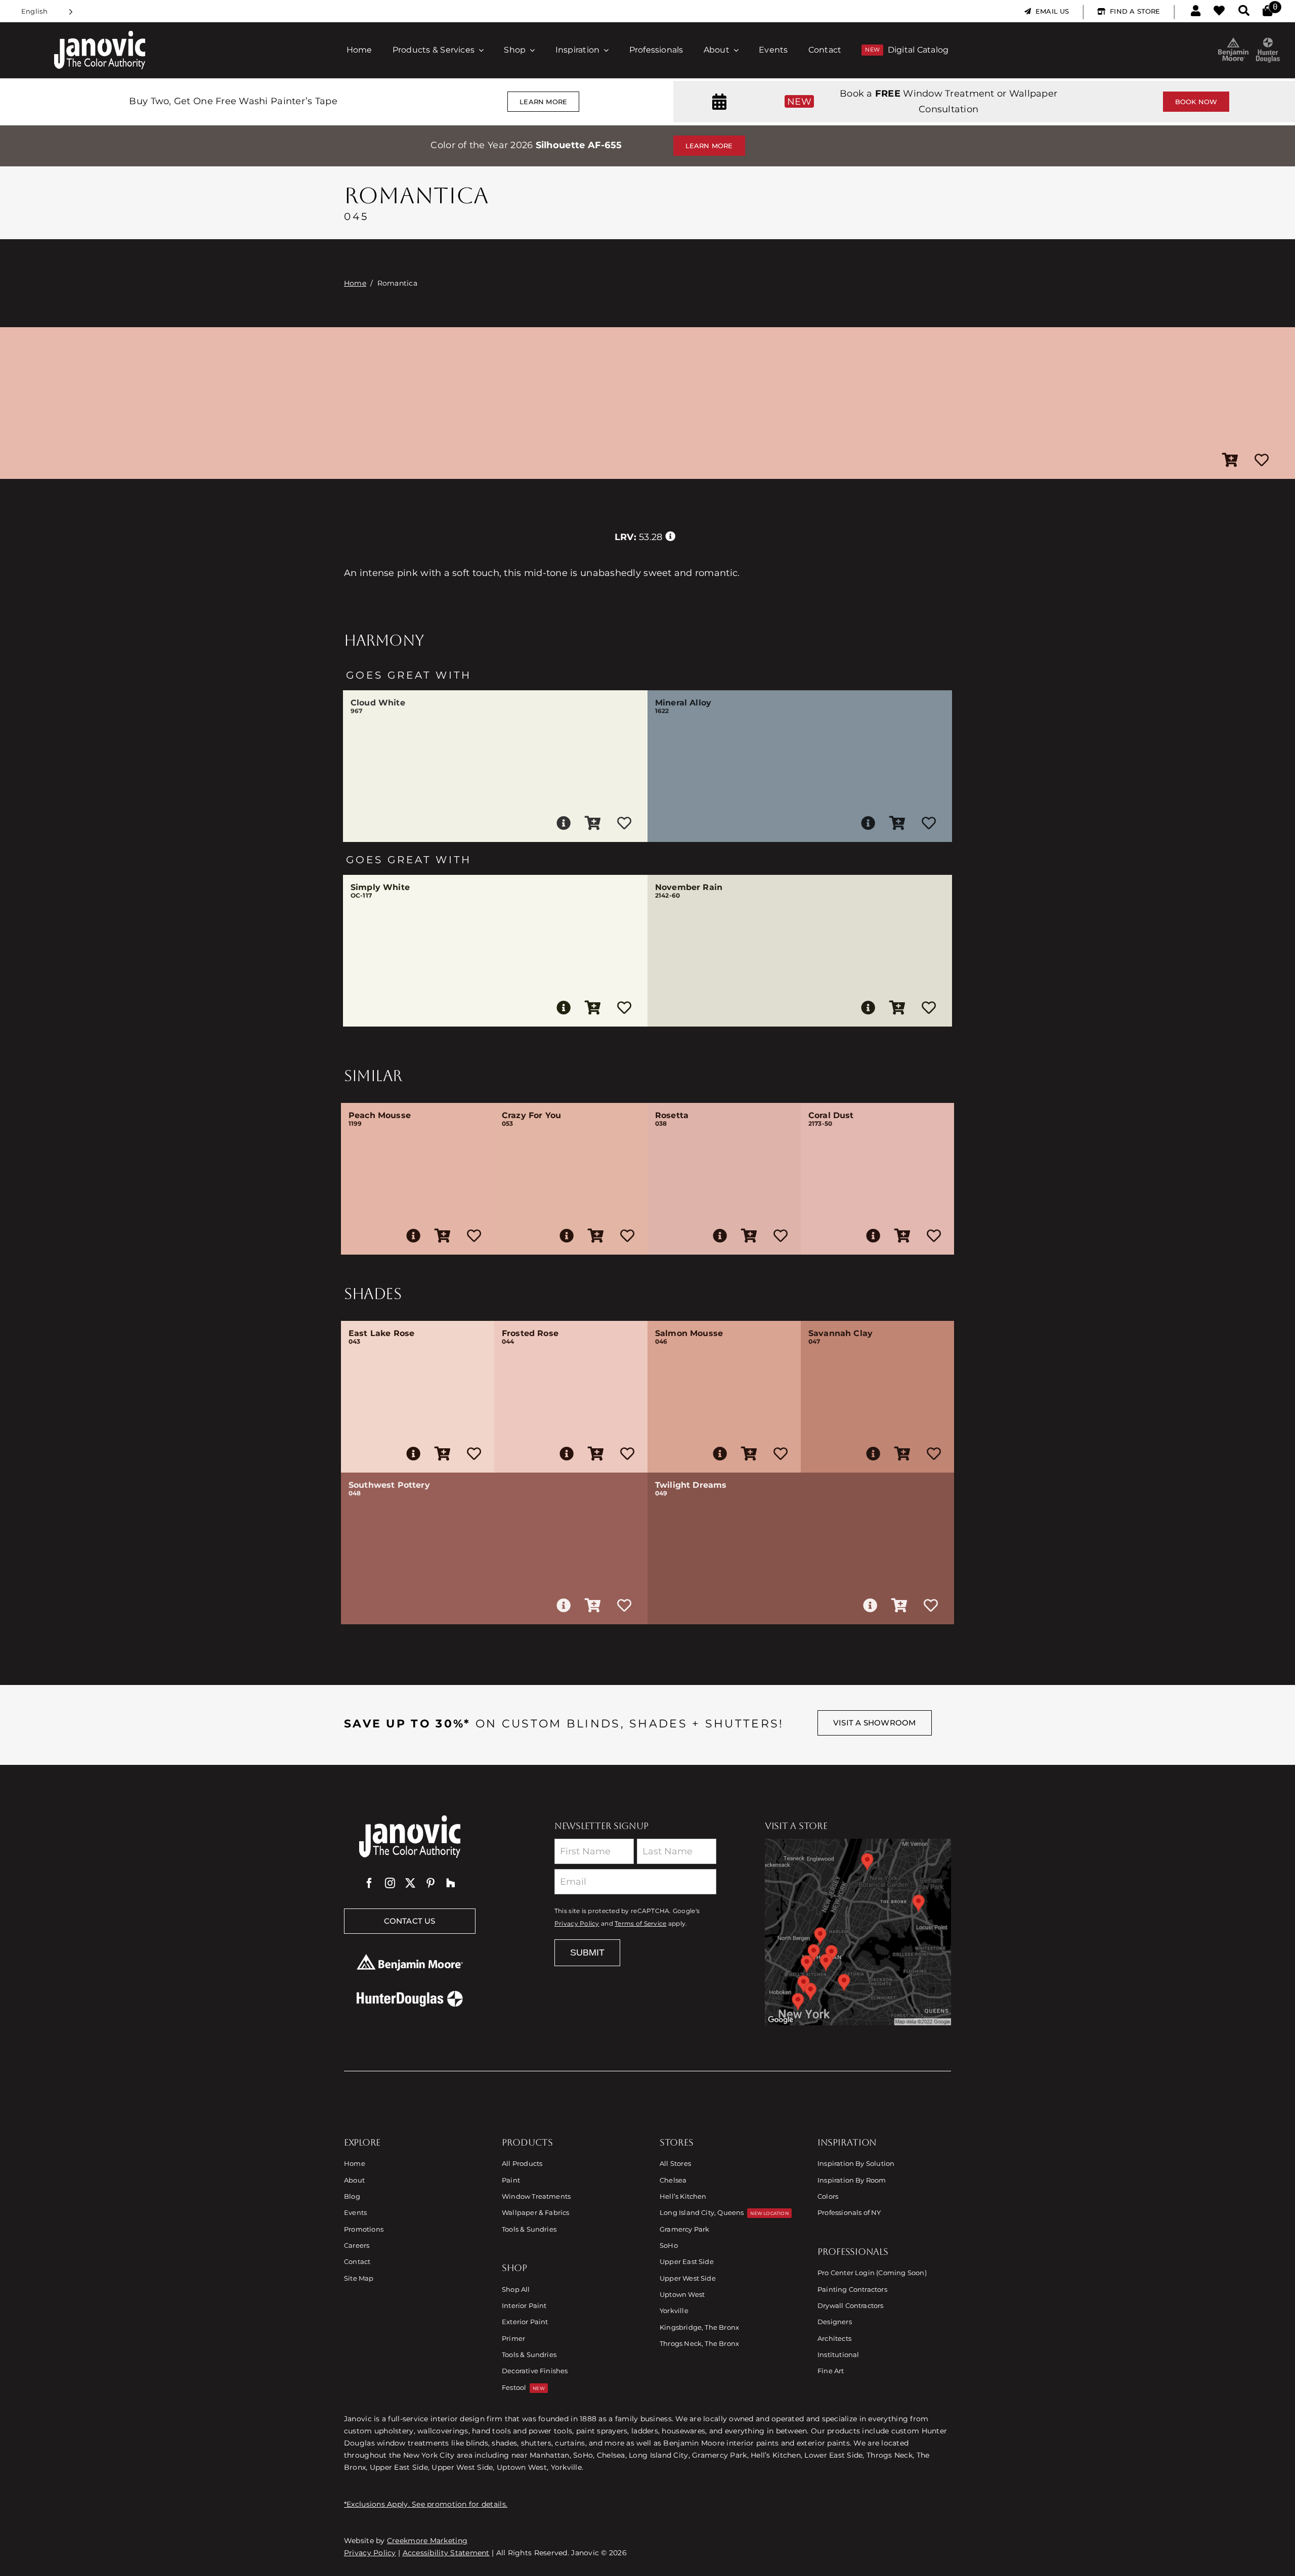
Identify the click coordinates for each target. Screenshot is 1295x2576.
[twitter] (410, 1883)
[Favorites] (1219, 11)
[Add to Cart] (1230, 461)
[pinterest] (430, 1883)
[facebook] (369, 1883)
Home (355, 283)
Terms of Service (640, 1924)
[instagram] (390, 1883)
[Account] (1196, 11)
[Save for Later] (1262, 461)
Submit (587, 1952)
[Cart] (1267, 11)
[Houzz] (451, 1883)
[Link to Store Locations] (858, 1932)
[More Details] (564, 823)
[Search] (1244, 11)
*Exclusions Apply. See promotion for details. (426, 2504)
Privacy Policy (577, 1924)
